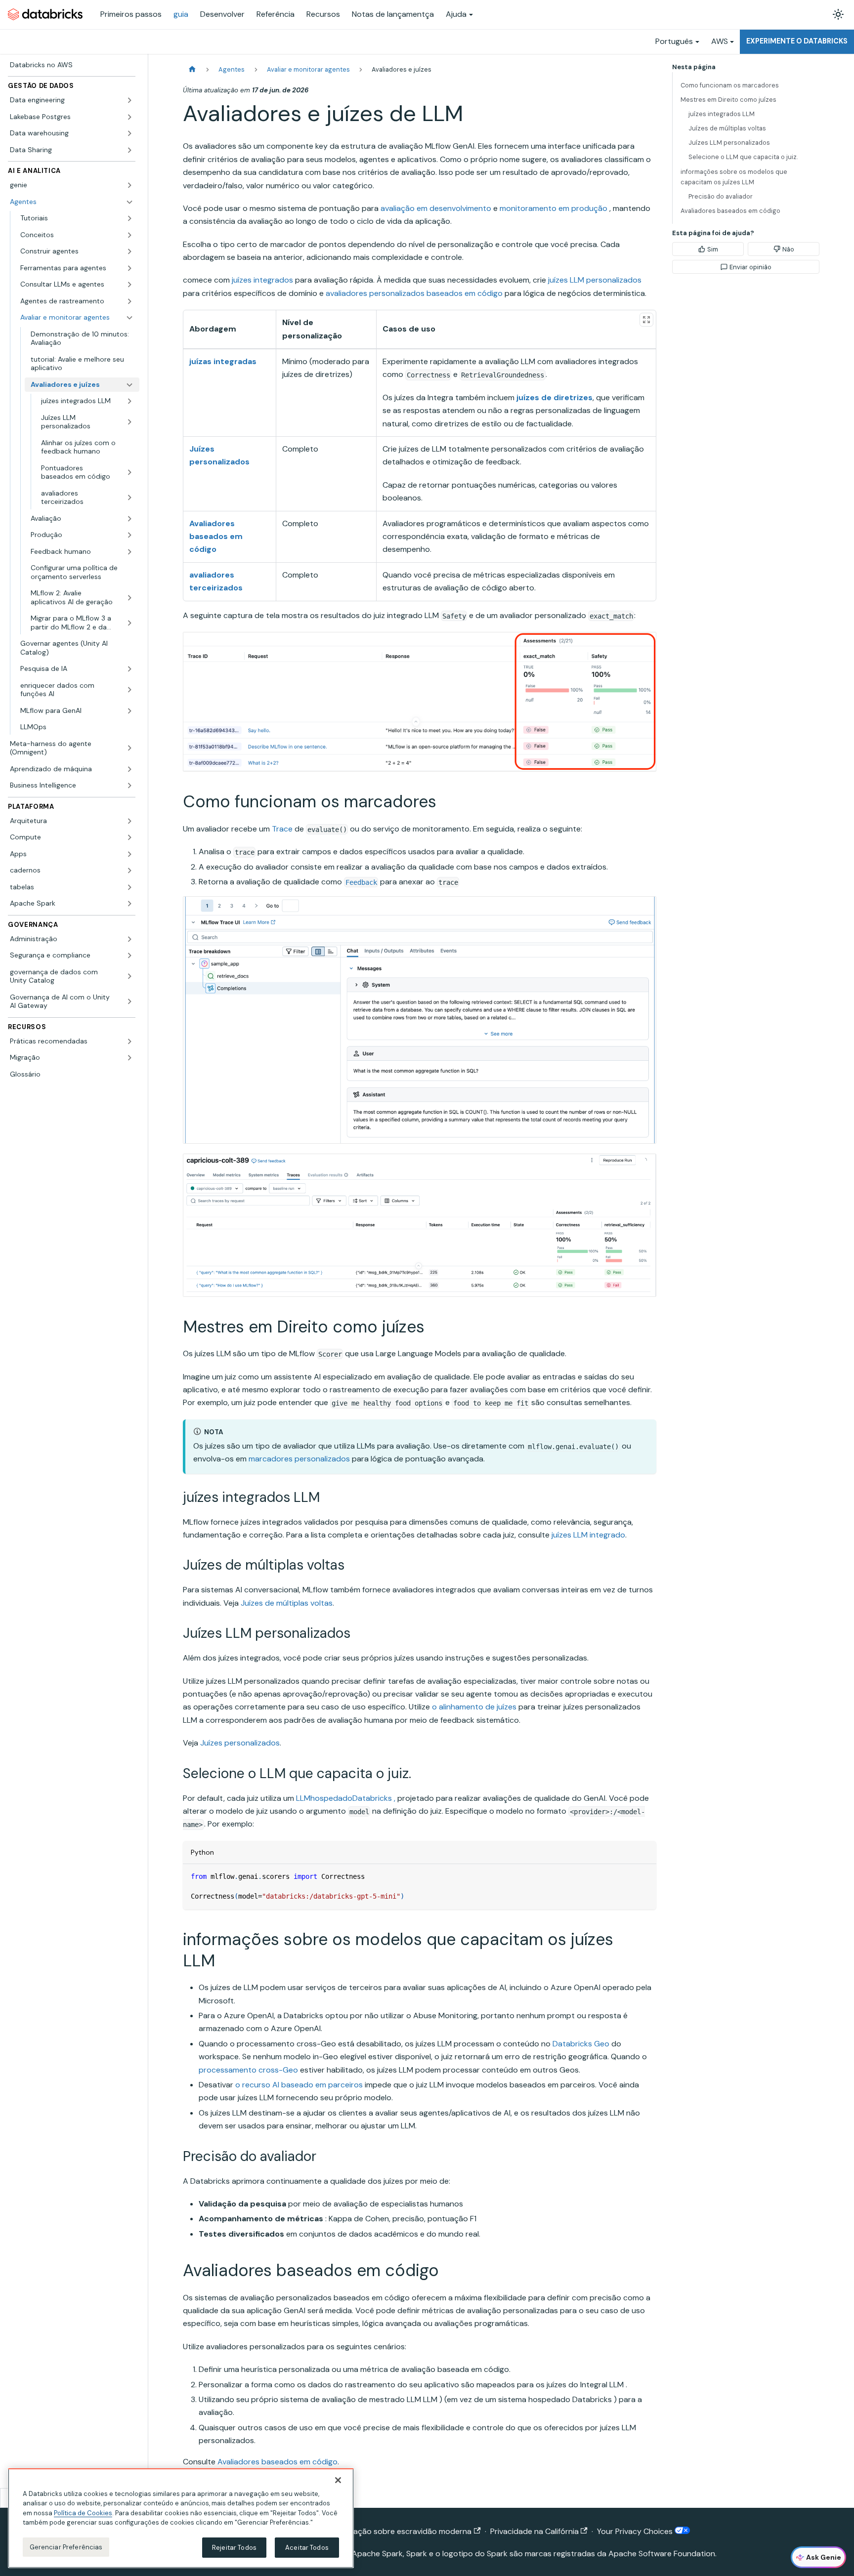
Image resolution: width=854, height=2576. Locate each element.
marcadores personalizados (299, 1459)
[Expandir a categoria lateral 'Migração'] (129, 1058)
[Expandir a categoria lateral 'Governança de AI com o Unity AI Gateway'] (129, 1002)
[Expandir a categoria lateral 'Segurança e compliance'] (129, 956)
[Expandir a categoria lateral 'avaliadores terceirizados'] (129, 498)
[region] (181, 2518)
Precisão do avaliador (721, 196)
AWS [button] (720, 41)
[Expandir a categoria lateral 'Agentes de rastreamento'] (129, 301)
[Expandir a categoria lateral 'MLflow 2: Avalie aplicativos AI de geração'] (129, 598)
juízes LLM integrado (588, 1535)
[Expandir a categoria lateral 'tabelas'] (129, 887)
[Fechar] (338, 2480)
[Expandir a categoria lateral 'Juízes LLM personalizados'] (129, 422)
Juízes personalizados (240, 1743)
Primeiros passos (131, 14)
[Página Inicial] (192, 69)
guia (181, 14)
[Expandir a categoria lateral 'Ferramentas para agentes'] (129, 268)
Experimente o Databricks (797, 41)
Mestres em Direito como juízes (728, 100)
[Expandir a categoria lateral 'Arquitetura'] (129, 821)
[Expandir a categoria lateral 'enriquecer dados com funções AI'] (129, 690)
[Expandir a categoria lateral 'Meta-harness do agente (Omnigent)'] (129, 748)
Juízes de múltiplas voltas (287, 1603)
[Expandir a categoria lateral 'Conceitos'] (129, 235)
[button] (77, 218)
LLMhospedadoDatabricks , (346, 1798)
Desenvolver (222, 14)
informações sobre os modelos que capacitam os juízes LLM (734, 177)
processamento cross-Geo (248, 2070)
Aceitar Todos (307, 2548)
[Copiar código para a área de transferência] (644, 1876)
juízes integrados (262, 280)
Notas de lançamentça (393, 14)
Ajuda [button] (456, 14)
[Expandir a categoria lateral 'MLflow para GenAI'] (129, 711)
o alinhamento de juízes (474, 1707)
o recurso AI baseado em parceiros (299, 2085)
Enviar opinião (750, 267)
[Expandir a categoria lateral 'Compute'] (129, 837)
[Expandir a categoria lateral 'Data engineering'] (129, 100)
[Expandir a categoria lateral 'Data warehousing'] (129, 133)
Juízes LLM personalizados (729, 143)
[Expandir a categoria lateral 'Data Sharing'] (129, 150)
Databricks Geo (581, 2044)
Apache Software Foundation (662, 2554)
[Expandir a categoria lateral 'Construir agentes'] (129, 251)
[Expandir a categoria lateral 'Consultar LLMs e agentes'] (129, 285)
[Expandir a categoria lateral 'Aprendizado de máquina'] (129, 769)
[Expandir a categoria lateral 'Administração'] (129, 939)
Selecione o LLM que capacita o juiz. (743, 157)
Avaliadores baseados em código (278, 2462)
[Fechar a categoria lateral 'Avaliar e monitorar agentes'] (129, 318)
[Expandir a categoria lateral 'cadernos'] (129, 871)
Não (788, 249)
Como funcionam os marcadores (730, 85)
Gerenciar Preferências (66, 2547)
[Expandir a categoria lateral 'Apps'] (129, 854)
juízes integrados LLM (722, 114)
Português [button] (674, 41)
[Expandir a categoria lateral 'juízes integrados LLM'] (129, 401)
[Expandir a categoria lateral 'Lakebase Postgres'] (129, 117)
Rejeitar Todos (234, 2548)
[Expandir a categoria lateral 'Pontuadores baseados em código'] (129, 473)
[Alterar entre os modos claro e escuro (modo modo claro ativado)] (838, 14)
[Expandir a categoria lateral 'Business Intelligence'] (129, 786)
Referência (276, 14)
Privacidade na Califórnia (534, 2531)
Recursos (323, 14)
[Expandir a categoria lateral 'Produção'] (129, 535)
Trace (282, 829)
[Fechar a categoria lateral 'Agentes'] (129, 202)
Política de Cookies (83, 2513)
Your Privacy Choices (636, 2531)
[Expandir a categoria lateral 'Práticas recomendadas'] (129, 1041)
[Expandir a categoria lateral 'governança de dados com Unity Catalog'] (129, 976)
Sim (713, 249)
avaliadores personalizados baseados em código (414, 293)
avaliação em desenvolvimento (436, 208)
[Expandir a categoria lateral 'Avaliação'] (129, 519)
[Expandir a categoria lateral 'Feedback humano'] (129, 552)
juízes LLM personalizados (595, 280)
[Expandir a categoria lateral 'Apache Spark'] (129, 904)
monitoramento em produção (554, 208)
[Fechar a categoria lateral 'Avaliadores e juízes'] (129, 385)
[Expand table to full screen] (646, 320)
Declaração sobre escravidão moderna (401, 2531)
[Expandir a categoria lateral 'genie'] (129, 185)
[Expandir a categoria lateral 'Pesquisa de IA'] (129, 669)
